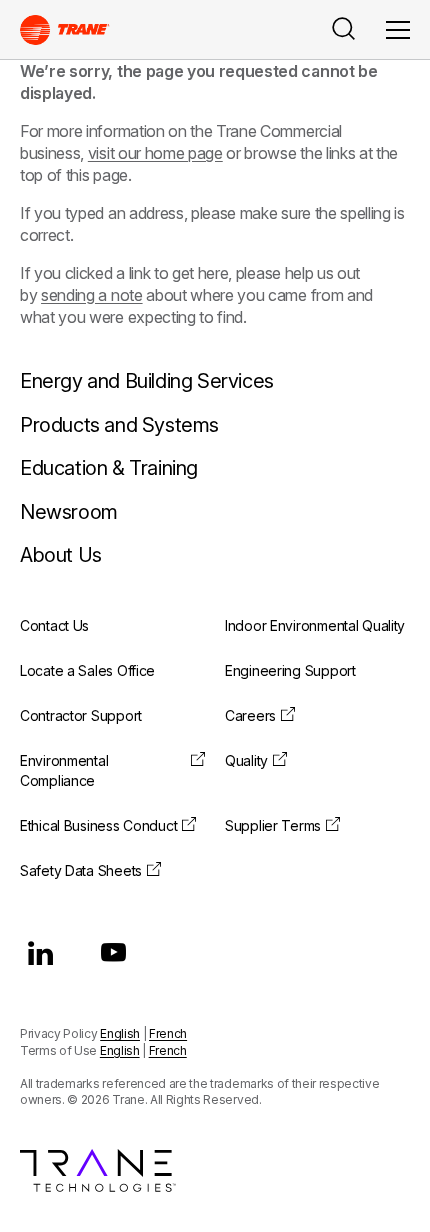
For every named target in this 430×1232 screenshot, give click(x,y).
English (120, 1033)
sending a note (92, 295)
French (168, 1033)
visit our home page (155, 153)
